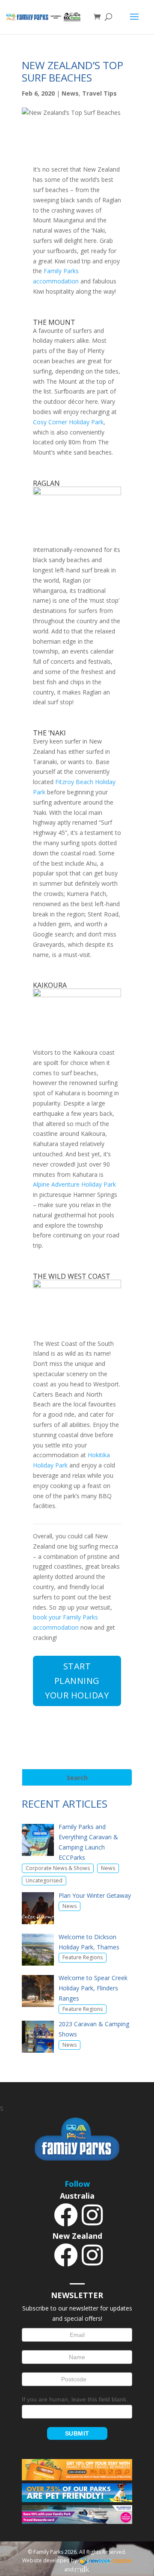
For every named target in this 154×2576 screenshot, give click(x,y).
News (70, 93)
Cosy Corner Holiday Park (68, 422)
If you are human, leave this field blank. (75, 2399)
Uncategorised (44, 1880)
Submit (77, 2433)
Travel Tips (99, 93)
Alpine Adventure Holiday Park (74, 1184)
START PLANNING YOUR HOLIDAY (77, 1681)
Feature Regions (83, 1957)
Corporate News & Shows (58, 1868)
